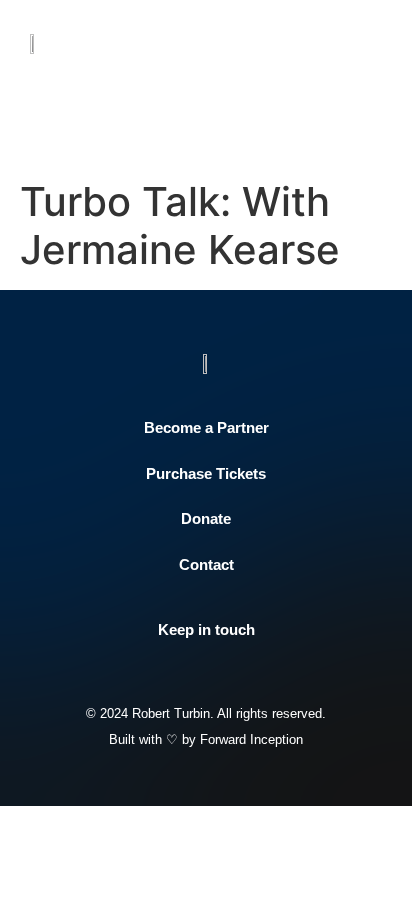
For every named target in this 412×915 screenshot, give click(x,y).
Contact (206, 564)
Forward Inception (251, 739)
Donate (206, 518)
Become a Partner (206, 427)
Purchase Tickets (206, 473)
